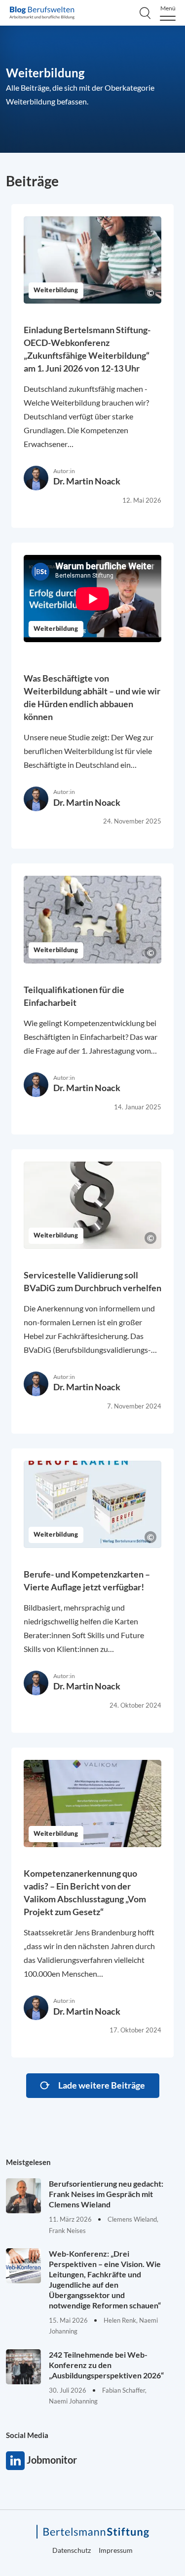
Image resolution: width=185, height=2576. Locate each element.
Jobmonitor (15, 2461)
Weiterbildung (56, 291)
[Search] (145, 13)
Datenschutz (72, 2550)
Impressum (116, 2550)
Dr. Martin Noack (87, 481)
